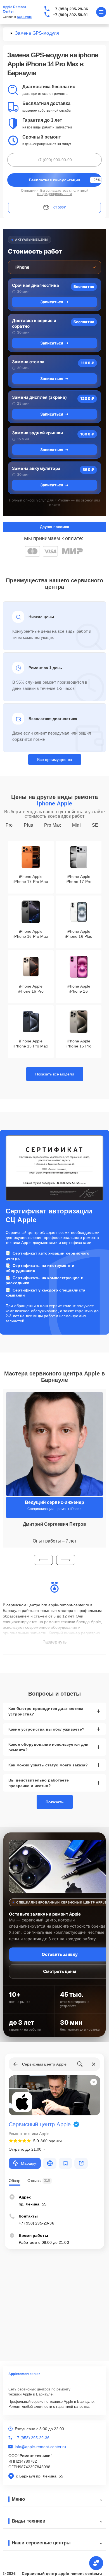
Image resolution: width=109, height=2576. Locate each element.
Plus (28, 825)
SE (95, 825)
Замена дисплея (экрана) (39, 397)
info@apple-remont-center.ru (40, 2447)
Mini (76, 825)
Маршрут (29, 2163)
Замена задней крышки (37, 433)
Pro (9, 825)
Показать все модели (55, 1074)
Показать (55, 1802)
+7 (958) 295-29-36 (71, 9)
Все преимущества (55, 760)
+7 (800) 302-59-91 (71, 15)
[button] (43, 1560)
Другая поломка (54, 527)
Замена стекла (28, 362)
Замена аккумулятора (36, 468)
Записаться (52, 302)
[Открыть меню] (101, 12)
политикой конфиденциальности (63, 192)
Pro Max (53, 825)
